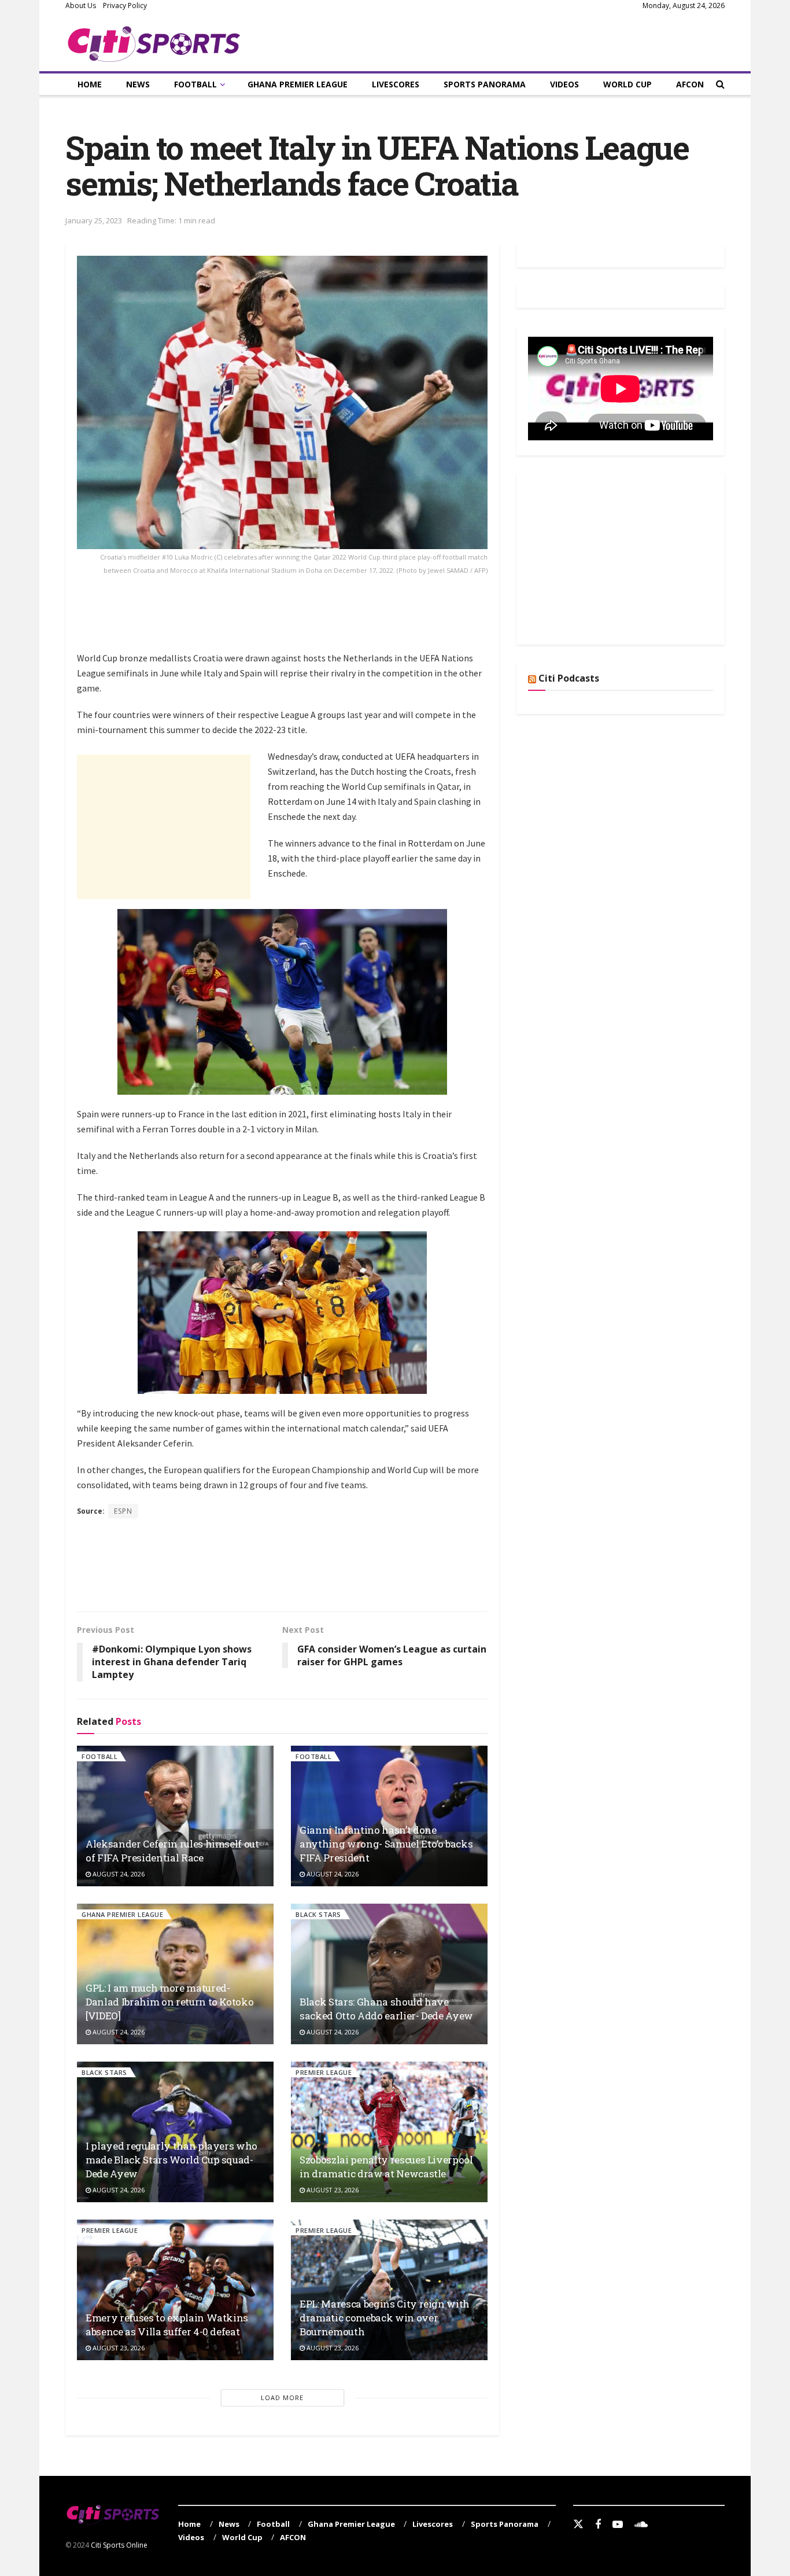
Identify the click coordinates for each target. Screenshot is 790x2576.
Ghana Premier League (298, 84)
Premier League (324, 2072)
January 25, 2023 (94, 220)
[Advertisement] (287, 620)
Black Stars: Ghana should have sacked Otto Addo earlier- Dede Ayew (386, 2009)
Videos (564, 84)
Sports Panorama (485, 84)
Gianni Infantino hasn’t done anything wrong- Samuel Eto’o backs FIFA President (386, 1844)
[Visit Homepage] (154, 42)
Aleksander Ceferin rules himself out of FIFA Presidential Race (172, 1851)
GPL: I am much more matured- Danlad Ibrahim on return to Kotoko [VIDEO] (169, 2002)
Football (195, 84)
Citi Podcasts (569, 678)
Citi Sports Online (119, 2545)
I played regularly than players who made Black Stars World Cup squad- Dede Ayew (171, 2160)
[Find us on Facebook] (598, 2525)
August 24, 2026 (118, 1874)
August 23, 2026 (332, 2190)
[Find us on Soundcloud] (641, 2525)
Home (90, 84)
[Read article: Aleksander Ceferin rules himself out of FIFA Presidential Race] (175, 1816)
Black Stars (318, 1914)
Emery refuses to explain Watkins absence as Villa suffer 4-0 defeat (167, 2325)
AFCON (690, 84)
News (138, 84)
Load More (282, 2397)
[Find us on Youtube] (618, 2525)
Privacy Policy (125, 5)
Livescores (396, 84)
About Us (81, 5)
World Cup (627, 84)
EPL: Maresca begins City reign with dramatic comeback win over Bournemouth (385, 2318)
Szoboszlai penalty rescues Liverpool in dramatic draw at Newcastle (386, 2167)
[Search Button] (720, 84)
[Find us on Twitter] (578, 2525)
